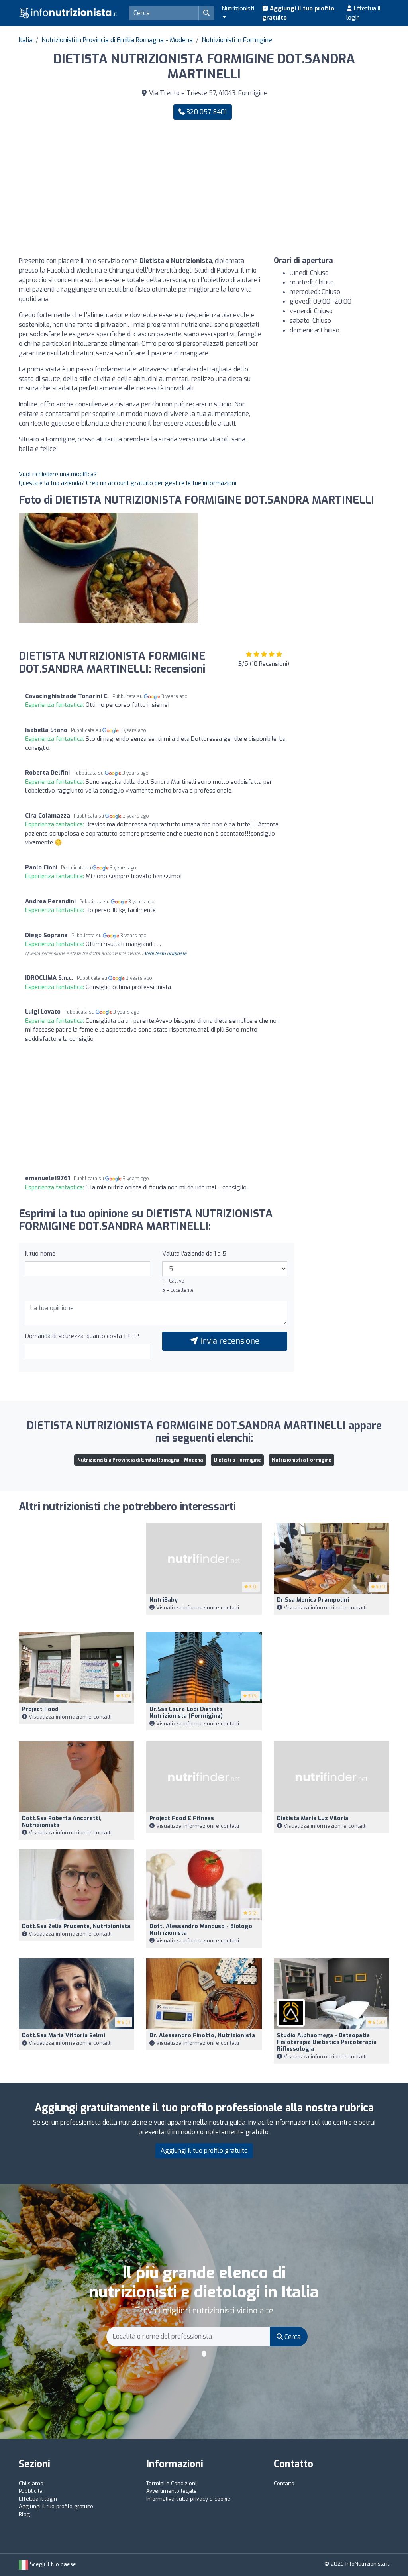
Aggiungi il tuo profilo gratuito (298, 13)
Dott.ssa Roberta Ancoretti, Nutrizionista (62, 1822)
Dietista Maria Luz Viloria (313, 1818)
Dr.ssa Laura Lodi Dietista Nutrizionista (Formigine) (186, 1713)
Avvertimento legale (172, 2491)
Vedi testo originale (165, 953)
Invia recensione (229, 1341)
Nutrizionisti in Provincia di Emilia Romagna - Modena (117, 40)
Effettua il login (363, 13)
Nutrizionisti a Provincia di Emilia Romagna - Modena (140, 1460)
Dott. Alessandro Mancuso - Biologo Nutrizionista (201, 1930)
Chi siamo (31, 2483)
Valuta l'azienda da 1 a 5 (194, 1254)
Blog (24, 2514)
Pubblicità (31, 2491)
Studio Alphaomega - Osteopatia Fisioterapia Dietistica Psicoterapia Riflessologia (327, 2042)
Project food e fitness (182, 1818)
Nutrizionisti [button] (238, 8)
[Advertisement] (300, 188)
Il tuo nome (40, 1254)
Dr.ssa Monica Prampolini (313, 1600)
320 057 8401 (206, 112)
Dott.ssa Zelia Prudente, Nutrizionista (76, 1926)
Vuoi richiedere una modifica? (58, 474)
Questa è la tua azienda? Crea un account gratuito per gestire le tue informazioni (127, 483)
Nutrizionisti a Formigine (301, 1460)
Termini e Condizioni (171, 2483)
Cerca (292, 2337)
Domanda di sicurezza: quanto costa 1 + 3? (82, 1336)
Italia (26, 40)
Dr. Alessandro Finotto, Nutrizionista (202, 2035)
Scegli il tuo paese (52, 2564)
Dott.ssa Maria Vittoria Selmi (64, 2035)
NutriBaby (164, 1600)
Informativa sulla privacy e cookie (188, 2499)
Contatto (284, 2483)
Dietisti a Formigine (237, 1460)
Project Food (40, 1709)
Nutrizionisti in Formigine (237, 40)
